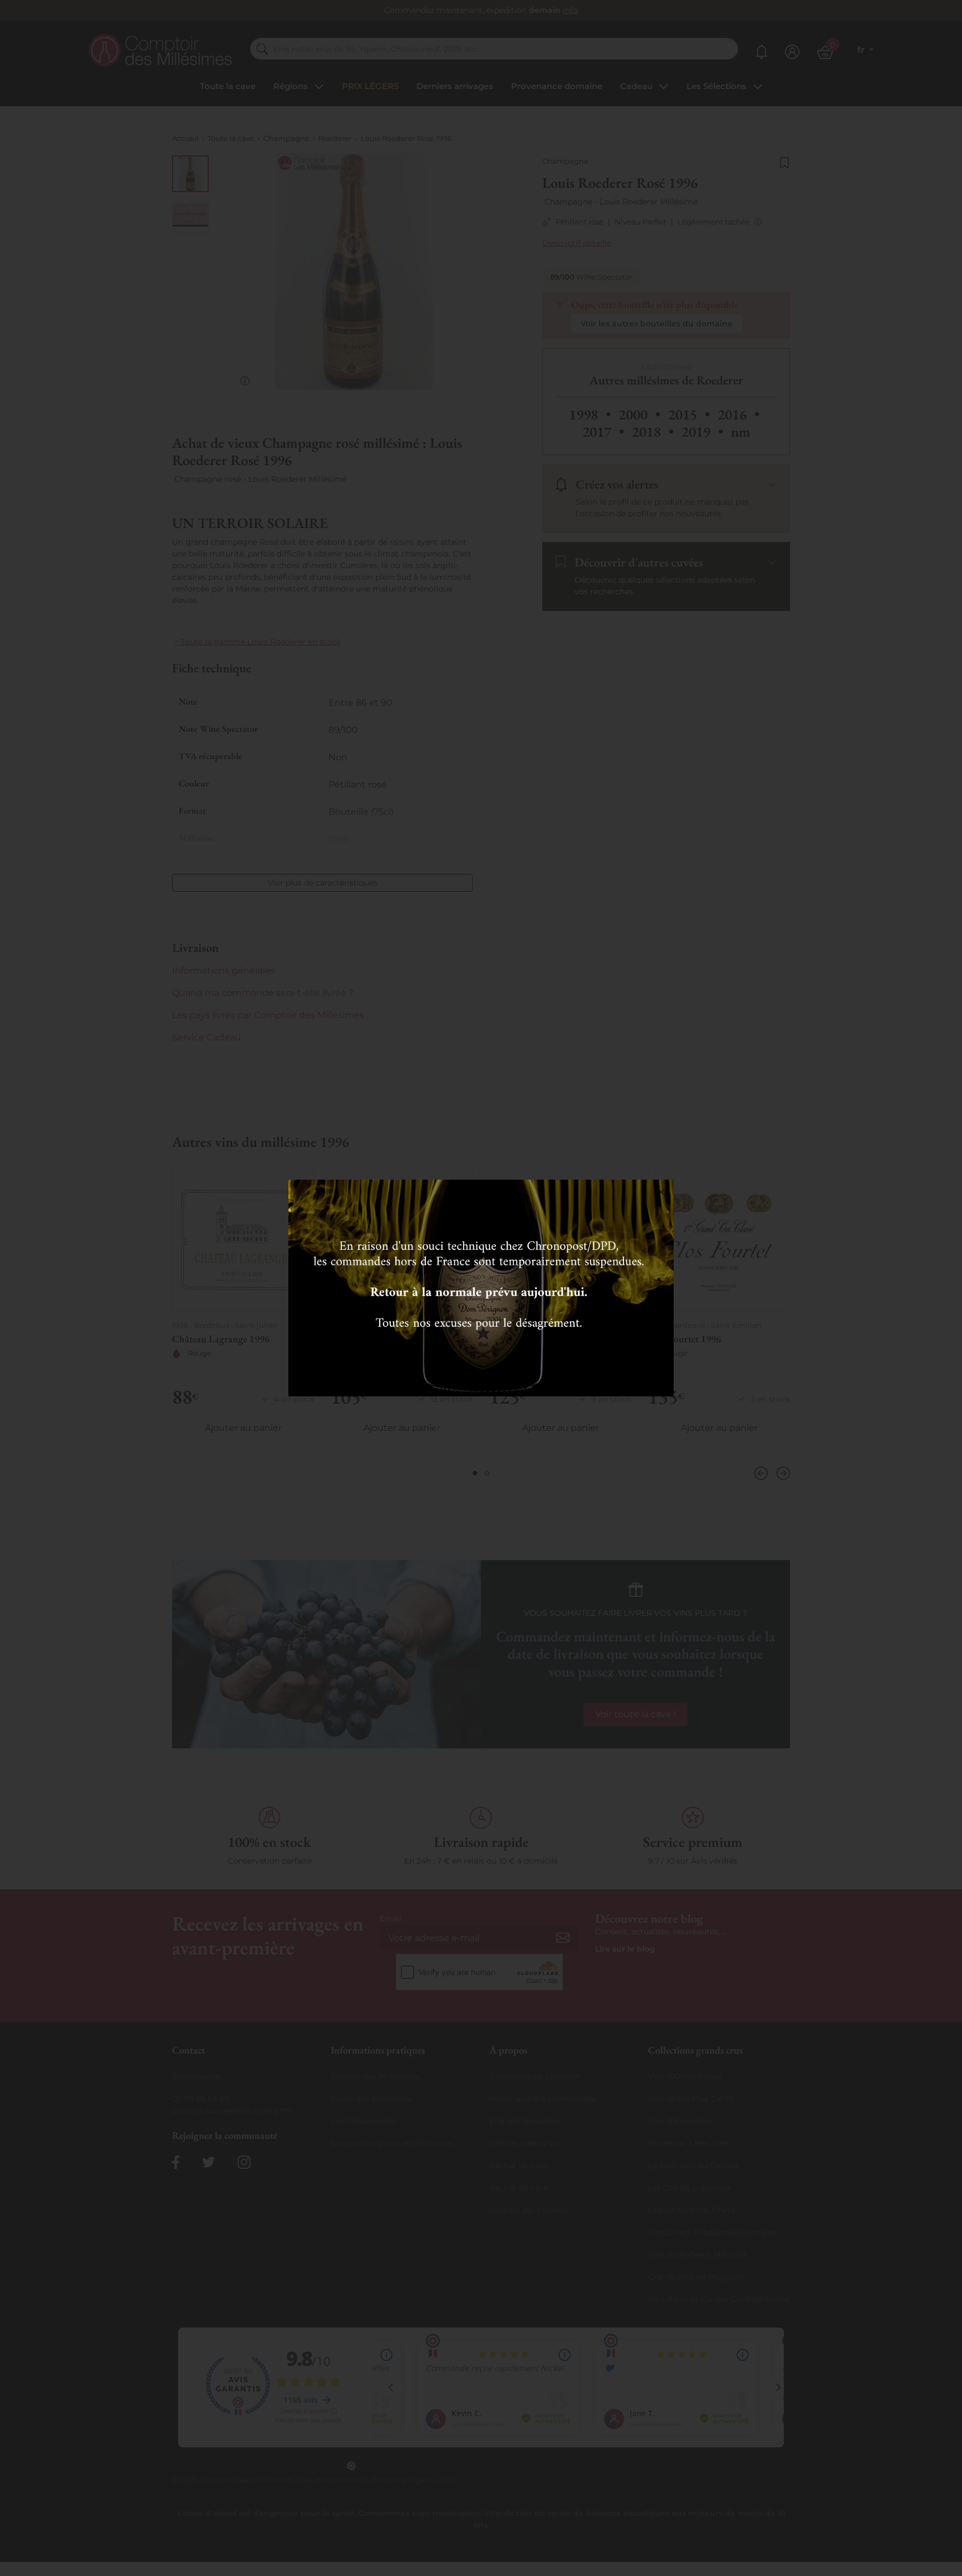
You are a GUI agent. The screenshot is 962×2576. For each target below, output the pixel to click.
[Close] (661, 1192)
